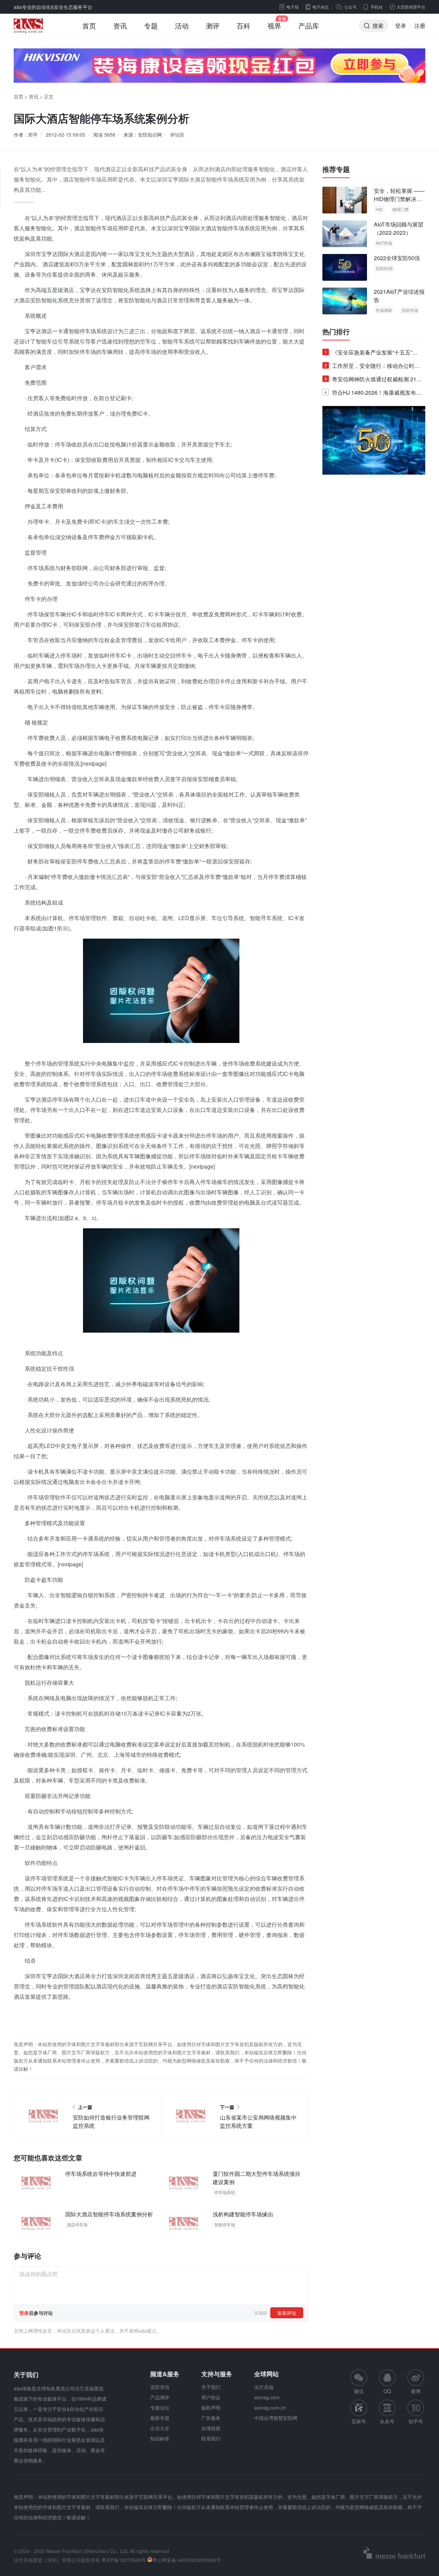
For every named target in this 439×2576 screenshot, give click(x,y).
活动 (182, 26)
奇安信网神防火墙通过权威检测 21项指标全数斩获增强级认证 (373, 380)
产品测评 (160, 2397)
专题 (151, 26)
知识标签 (160, 2438)
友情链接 (211, 2428)
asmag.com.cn (270, 2407)
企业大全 (160, 2428)
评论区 (177, 135)
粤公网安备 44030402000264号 (187, 2560)
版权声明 (211, 2407)
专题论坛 (160, 2407)
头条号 (387, 2421)
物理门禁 (401, 209)
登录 (401, 26)
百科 (244, 26)
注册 (420, 26)
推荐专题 (336, 169)
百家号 (359, 2421)
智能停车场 (225, 2224)
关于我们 (211, 2387)
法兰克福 (264, 2387)
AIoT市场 (384, 243)
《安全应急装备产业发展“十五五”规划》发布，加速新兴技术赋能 (371, 354)
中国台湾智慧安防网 (276, 2418)
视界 (274, 26)
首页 (89, 26)
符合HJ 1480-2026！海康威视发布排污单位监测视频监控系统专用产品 (373, 394)
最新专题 (160, 2418)
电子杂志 (321, 7)
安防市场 (410, 310)
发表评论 (287, 2313)
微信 (359, 2382)
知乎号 (416, 2421)
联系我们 (211, 2438)
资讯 (120, 26)
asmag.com (267, 2397)
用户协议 (211, 2397)
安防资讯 (160, 2387)
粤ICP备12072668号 (124, 2560)
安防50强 (384, 268)
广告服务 (211, 2418)
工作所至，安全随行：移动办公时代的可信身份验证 (372, 367)
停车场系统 (225, 2192)
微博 (416, 2391)
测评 (213, 26)
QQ (387, 2391)
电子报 (293, 7)
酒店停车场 (77, 2224)
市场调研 (384, 310)
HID (379, 209)
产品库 (309, 26)
